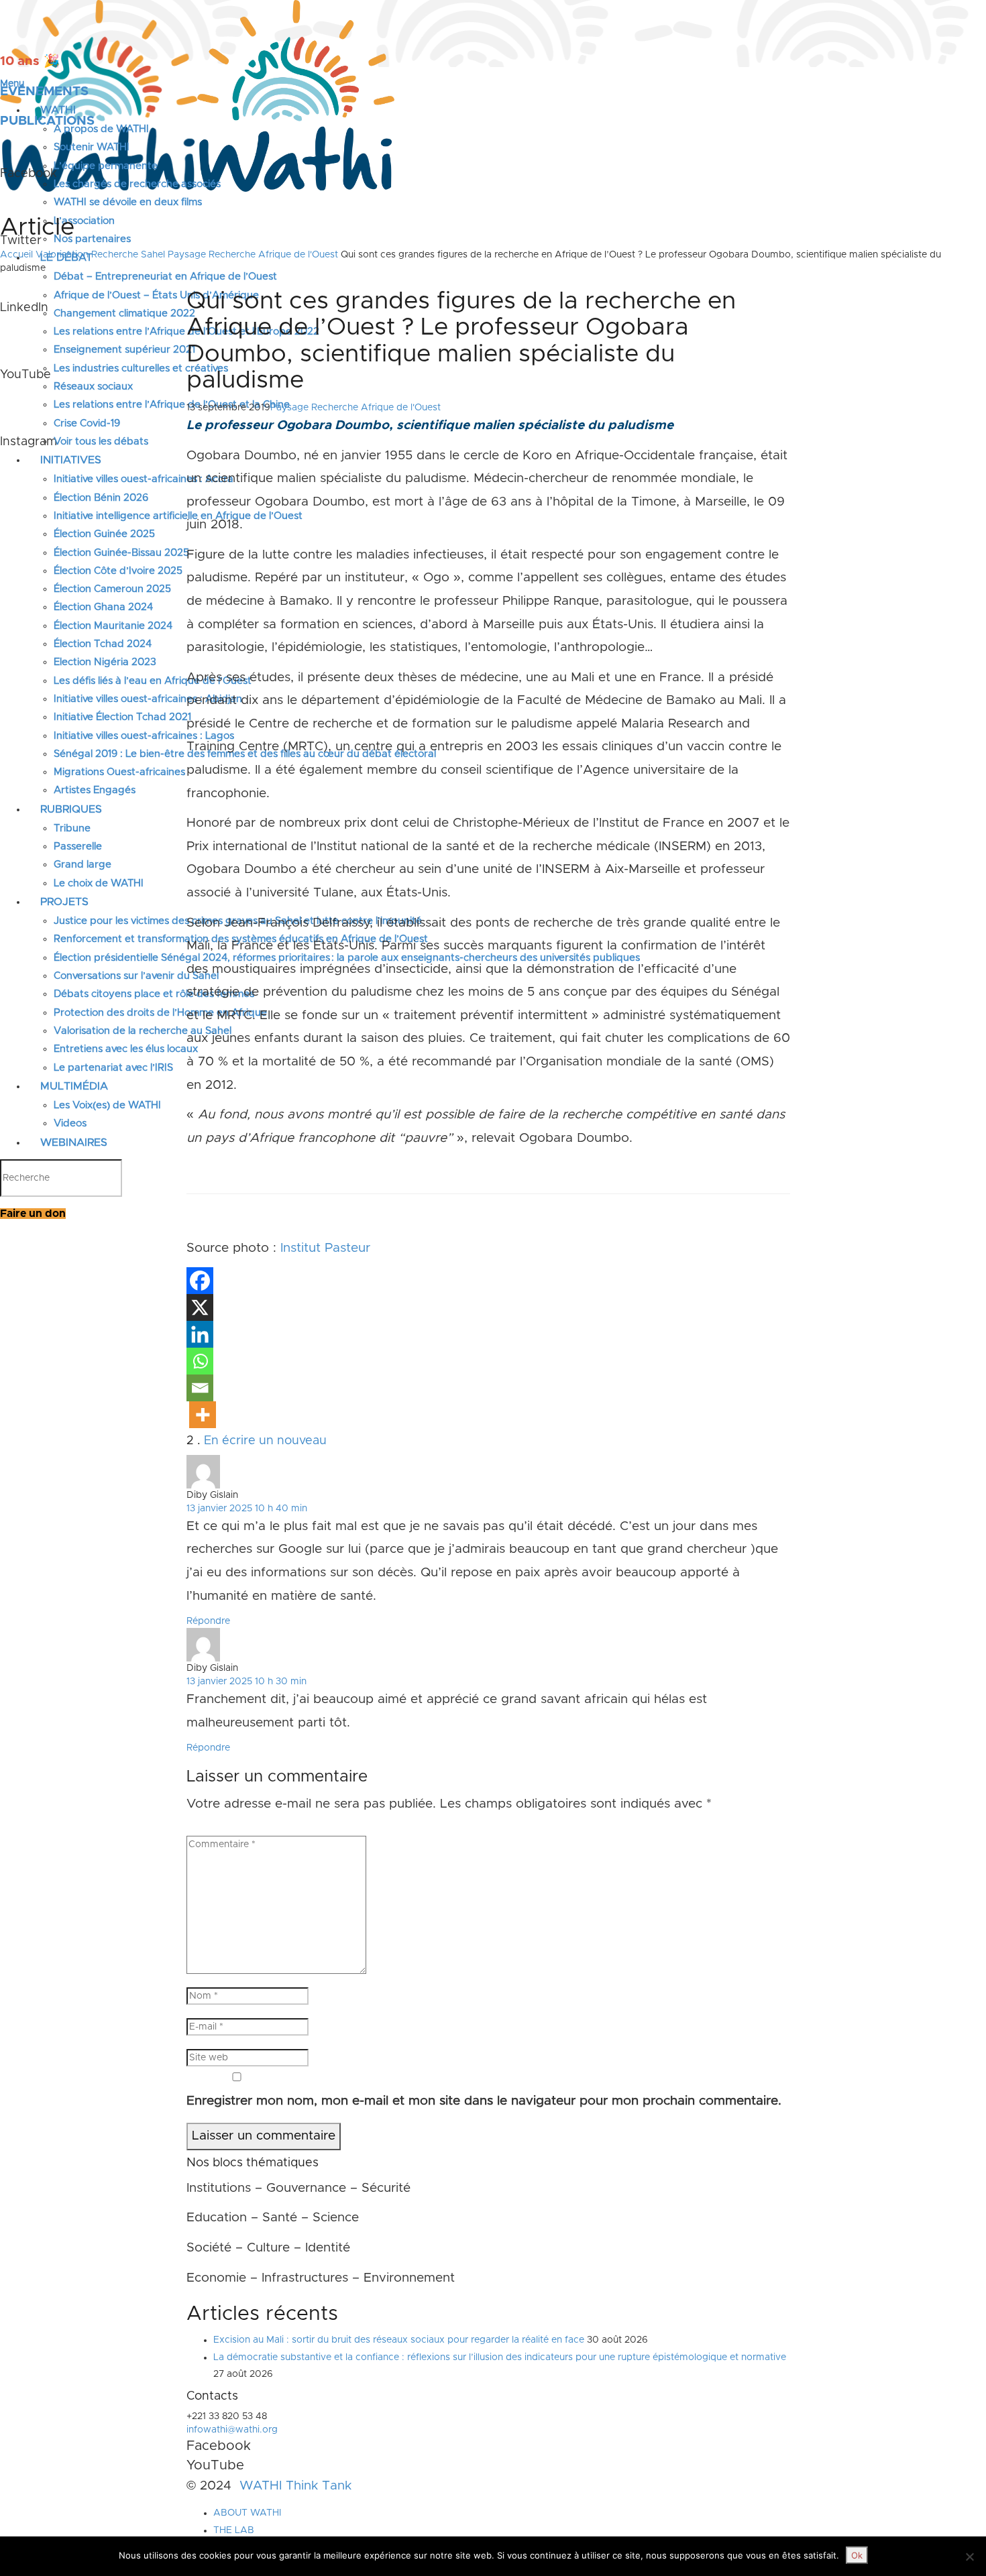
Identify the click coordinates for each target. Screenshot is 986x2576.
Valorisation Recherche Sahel (100, 255)
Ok (857, 2555)
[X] (200, 1307)
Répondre (208, 1621)
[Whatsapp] (200, 1361)
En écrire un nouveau (265, 1441)
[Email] (200, 1388)
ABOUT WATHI (247, 2513)
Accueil (16, 255)
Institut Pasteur (325, 1248)
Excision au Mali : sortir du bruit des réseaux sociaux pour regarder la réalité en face (399, 2340)
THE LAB (234, 2530)
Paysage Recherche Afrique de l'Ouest (253, 255)
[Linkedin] (200, 1334)
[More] (203, 1415)
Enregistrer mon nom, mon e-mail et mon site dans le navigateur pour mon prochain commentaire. (484, 2101)
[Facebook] (200, 1281)
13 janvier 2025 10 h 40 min (247, 1509)
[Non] (969, 2557)
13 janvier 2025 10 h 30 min (246, 1682)
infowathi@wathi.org (232, 2430)
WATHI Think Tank (295, 2486)
